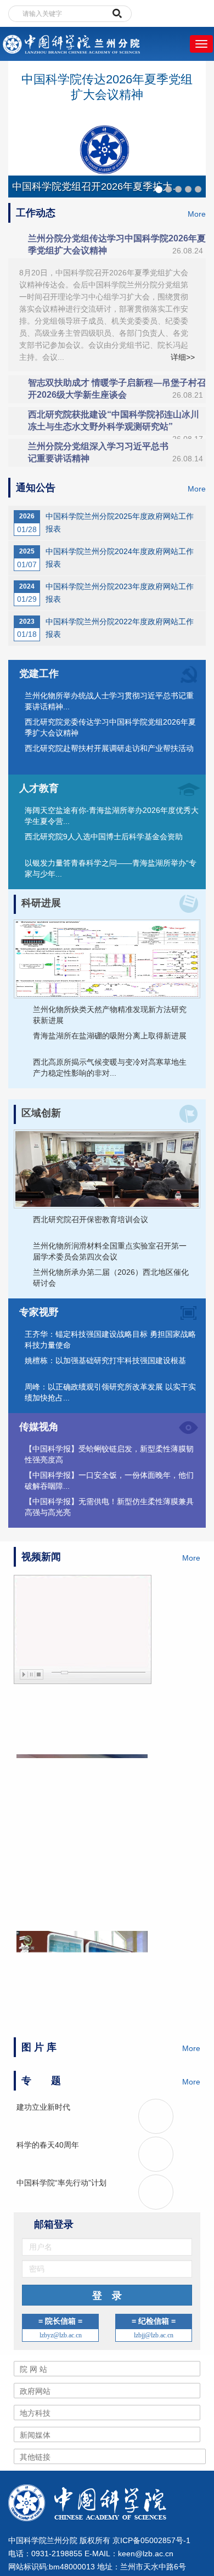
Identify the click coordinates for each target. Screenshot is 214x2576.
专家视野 (39, 1312)
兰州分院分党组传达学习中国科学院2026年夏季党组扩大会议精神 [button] (117, 244)
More (197, 214)
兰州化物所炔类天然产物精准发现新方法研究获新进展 (110, 1015)
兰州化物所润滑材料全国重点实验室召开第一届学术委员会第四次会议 (110, 1251)
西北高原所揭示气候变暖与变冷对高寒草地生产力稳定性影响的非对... (110, 1067)
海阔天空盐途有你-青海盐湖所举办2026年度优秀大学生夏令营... (112, 816)
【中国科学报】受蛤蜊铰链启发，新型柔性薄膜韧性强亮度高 (109, 1454)
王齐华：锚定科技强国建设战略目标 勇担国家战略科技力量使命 (110, 1340)
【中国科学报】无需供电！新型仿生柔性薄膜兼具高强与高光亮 (109, 1507)
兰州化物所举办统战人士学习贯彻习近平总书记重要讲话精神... (109, 701)
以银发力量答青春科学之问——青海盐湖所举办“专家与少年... (111, 868)
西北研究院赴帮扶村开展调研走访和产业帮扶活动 (109, 748)
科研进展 (41, 903)
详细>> (183, 357)
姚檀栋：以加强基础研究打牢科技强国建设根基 (105, 1360)
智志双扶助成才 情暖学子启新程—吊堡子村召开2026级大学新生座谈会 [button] (117, 389)
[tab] (107, 245)
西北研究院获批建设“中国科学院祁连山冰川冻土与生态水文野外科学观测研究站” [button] (116, 422)
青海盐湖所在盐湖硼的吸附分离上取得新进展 (110, 1036)
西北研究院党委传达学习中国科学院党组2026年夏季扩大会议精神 (110, 727)
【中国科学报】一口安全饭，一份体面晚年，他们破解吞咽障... (109, 1481)
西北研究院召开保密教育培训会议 (91, 1219)
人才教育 (39, 788)
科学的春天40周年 (48, 2145)
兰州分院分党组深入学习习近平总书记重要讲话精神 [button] (116, 452)
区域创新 (41, 1113)
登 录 (107, 2296)
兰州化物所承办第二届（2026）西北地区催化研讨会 (111, 1278)
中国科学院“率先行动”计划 (61, 2183)
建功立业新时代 (43, 2107)
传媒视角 (39, 1427)
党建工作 (39, 674)
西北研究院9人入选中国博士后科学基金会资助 (104, 837)
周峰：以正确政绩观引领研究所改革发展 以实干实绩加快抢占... (110, 1392)
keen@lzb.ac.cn (146, 2554)
